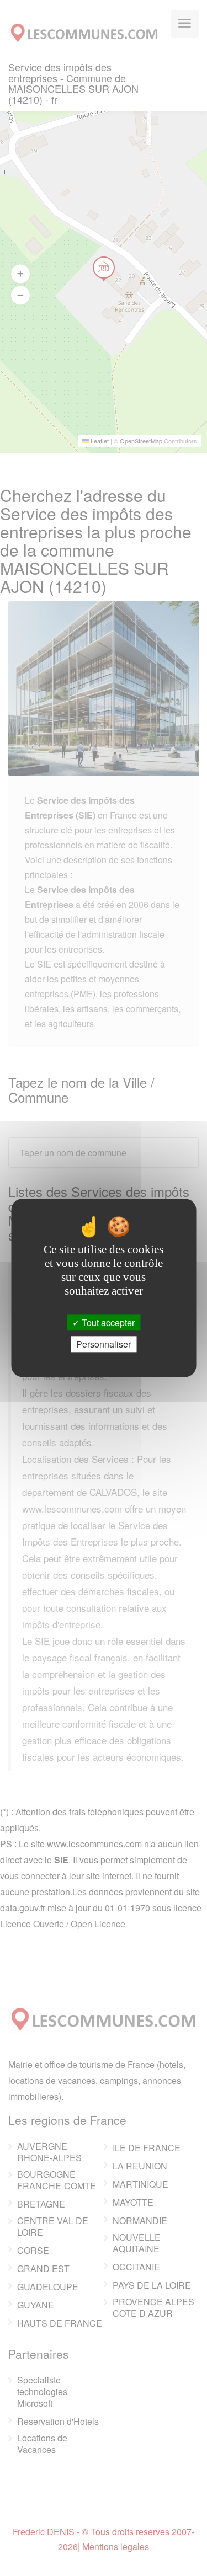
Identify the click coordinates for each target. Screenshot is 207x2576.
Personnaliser (104, 1345)
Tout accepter (107, 1322)
